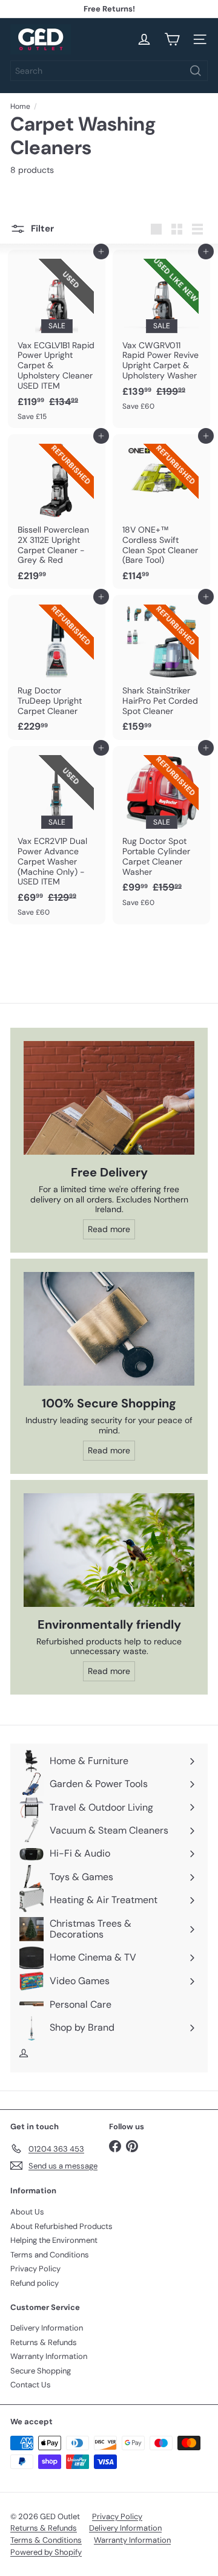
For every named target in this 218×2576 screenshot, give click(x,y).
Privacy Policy (35, 2269)
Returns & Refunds (44, 2342)
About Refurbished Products (61, 2226)
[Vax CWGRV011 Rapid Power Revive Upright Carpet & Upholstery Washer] (161, 334)
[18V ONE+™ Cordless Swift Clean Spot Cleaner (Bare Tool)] (161, 511)
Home (20, 106)
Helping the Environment (54, 2240)
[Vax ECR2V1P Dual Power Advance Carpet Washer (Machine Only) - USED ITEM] (57, 835)
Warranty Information (49, 2356)
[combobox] (109, 71)
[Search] (196, 71)
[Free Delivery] (109, 1098)
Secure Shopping (41, 2371)
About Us (27, 2212)
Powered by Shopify (46, 2552)
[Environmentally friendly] (109, 1550)
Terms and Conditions (50, 2255)
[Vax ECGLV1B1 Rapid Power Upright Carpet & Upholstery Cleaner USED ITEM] (57, 339)
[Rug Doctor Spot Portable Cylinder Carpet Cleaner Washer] (161, 830)
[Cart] (172, 39)
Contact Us (31, 2385)
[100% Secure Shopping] (109, 1329)
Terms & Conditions (46, 2540)
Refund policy (35, 2283)
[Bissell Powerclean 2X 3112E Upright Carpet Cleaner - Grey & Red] (57, 511)
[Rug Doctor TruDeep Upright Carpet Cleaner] (57, 667)
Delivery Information (47, 2328)
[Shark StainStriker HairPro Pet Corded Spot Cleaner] (161, 667)
